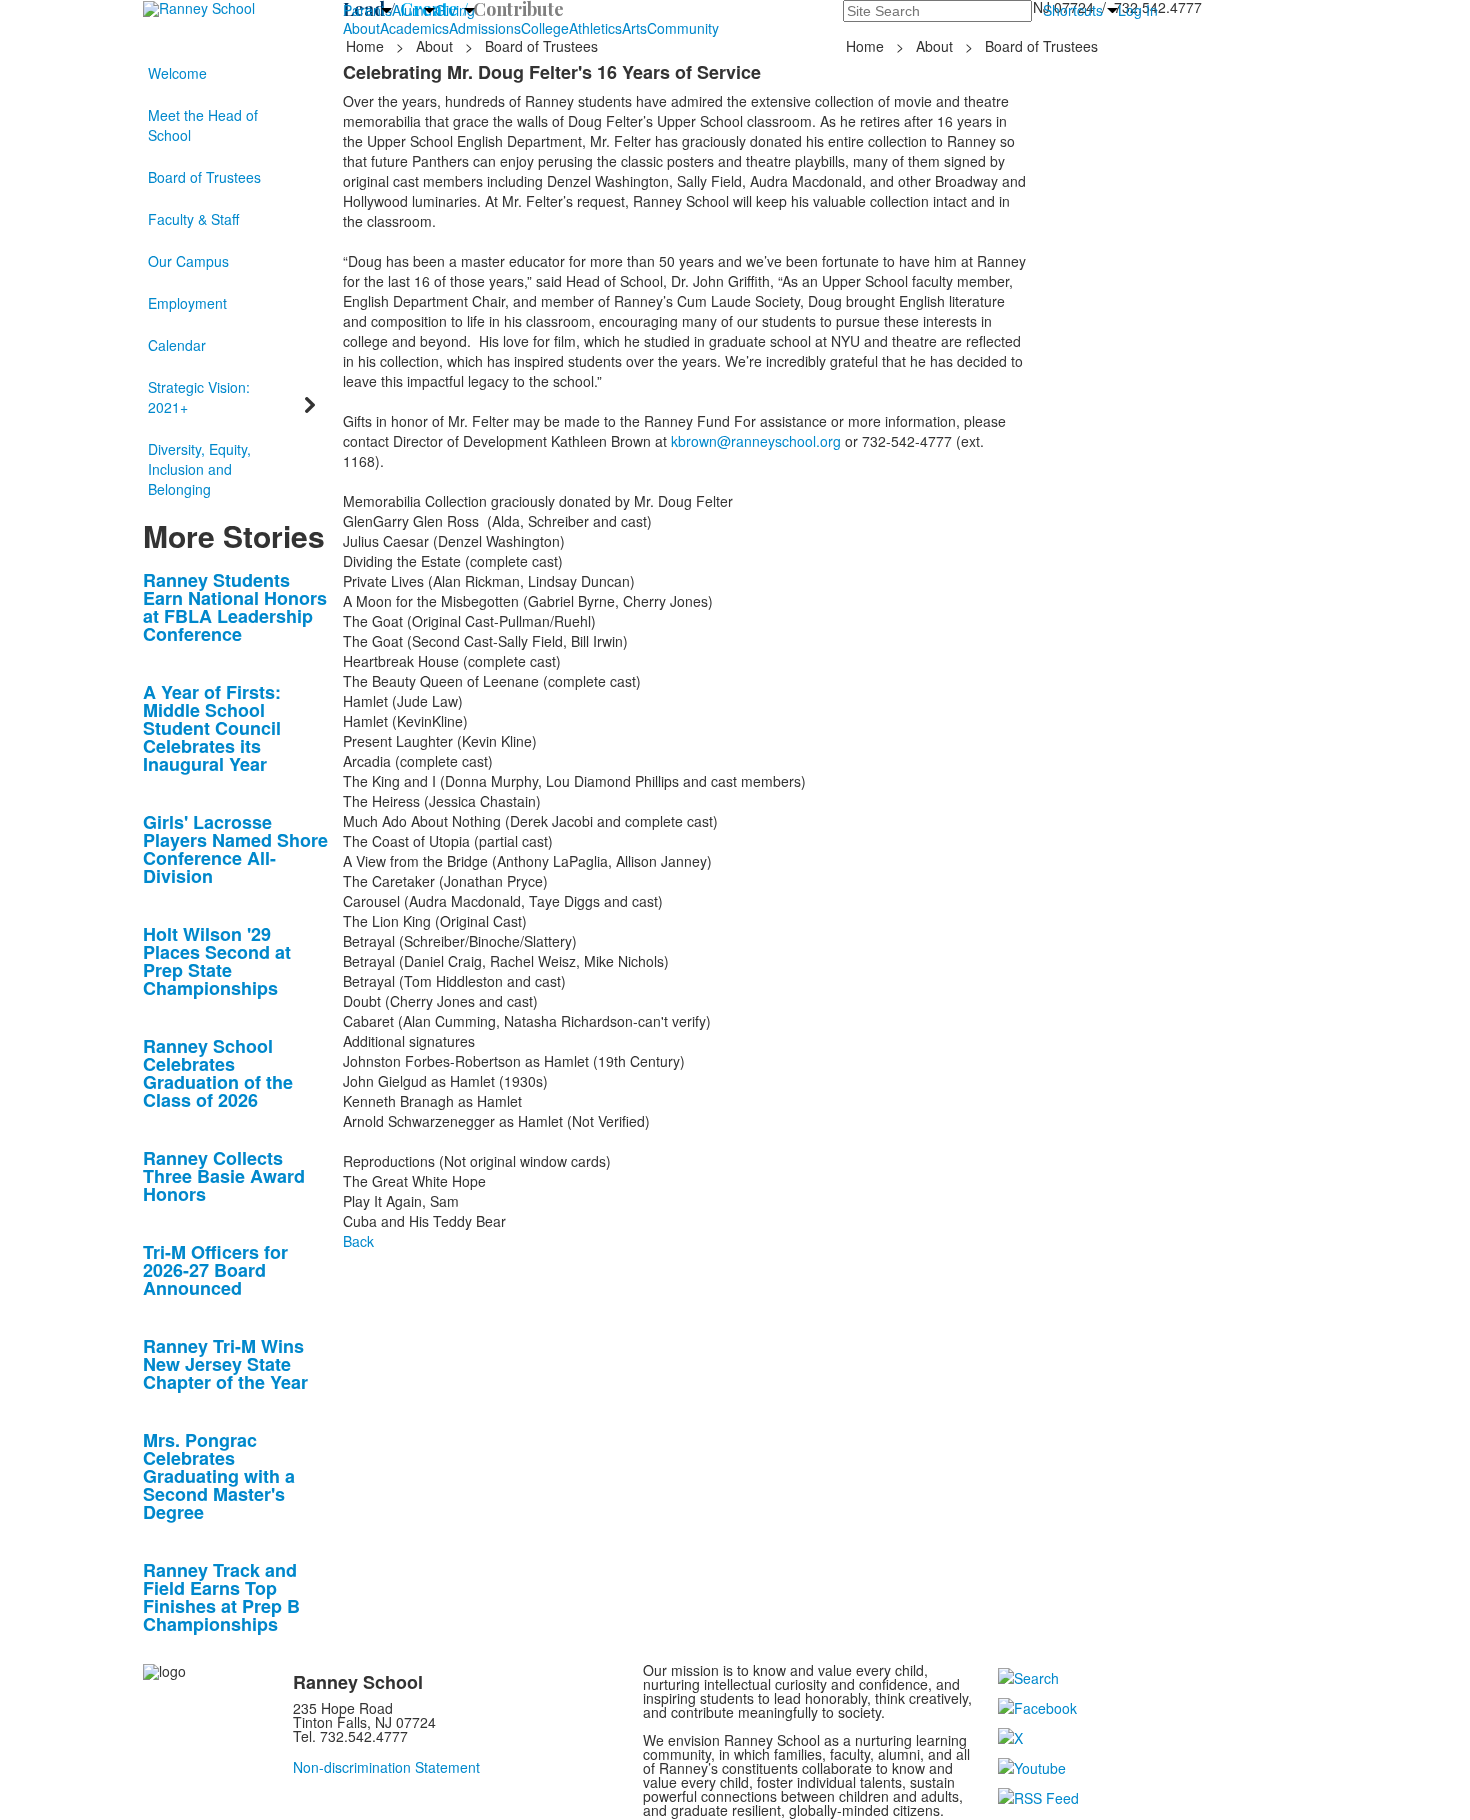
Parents (367, 10)
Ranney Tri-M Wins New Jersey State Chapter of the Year (225, 1364)
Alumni (413, 10)
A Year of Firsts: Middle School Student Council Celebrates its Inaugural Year (212, 728)
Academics (414, 28)
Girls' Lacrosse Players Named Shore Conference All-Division (235, 849)
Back (358, 1241)
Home (367, 46)
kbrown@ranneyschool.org (756, 441)
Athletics (595, 28)
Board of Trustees (204, 177)
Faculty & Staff (193, 219)
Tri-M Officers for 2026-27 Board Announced (215, 1270)
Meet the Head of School (203, 125)
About (361, 28)
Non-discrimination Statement (386, 1767)
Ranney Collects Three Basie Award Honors (224, 1176)
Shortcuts (1073, 10)
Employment (187, 303)
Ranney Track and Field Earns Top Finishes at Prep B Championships (221, 1597)
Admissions (485, 28)
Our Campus (188, 261)
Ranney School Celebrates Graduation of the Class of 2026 (218, 1073)
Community (683, 28)
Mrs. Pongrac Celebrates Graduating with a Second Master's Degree (219, 1476)
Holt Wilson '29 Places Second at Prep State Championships (217, 961)
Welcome (177, 73)
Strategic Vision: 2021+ (199, 397)
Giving (455, 10)
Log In (1138, 10)
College (545, 28)
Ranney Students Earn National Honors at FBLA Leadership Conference (235, 607)
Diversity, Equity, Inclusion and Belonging (199, 469)
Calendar (177, 345)
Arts (634, 28)
